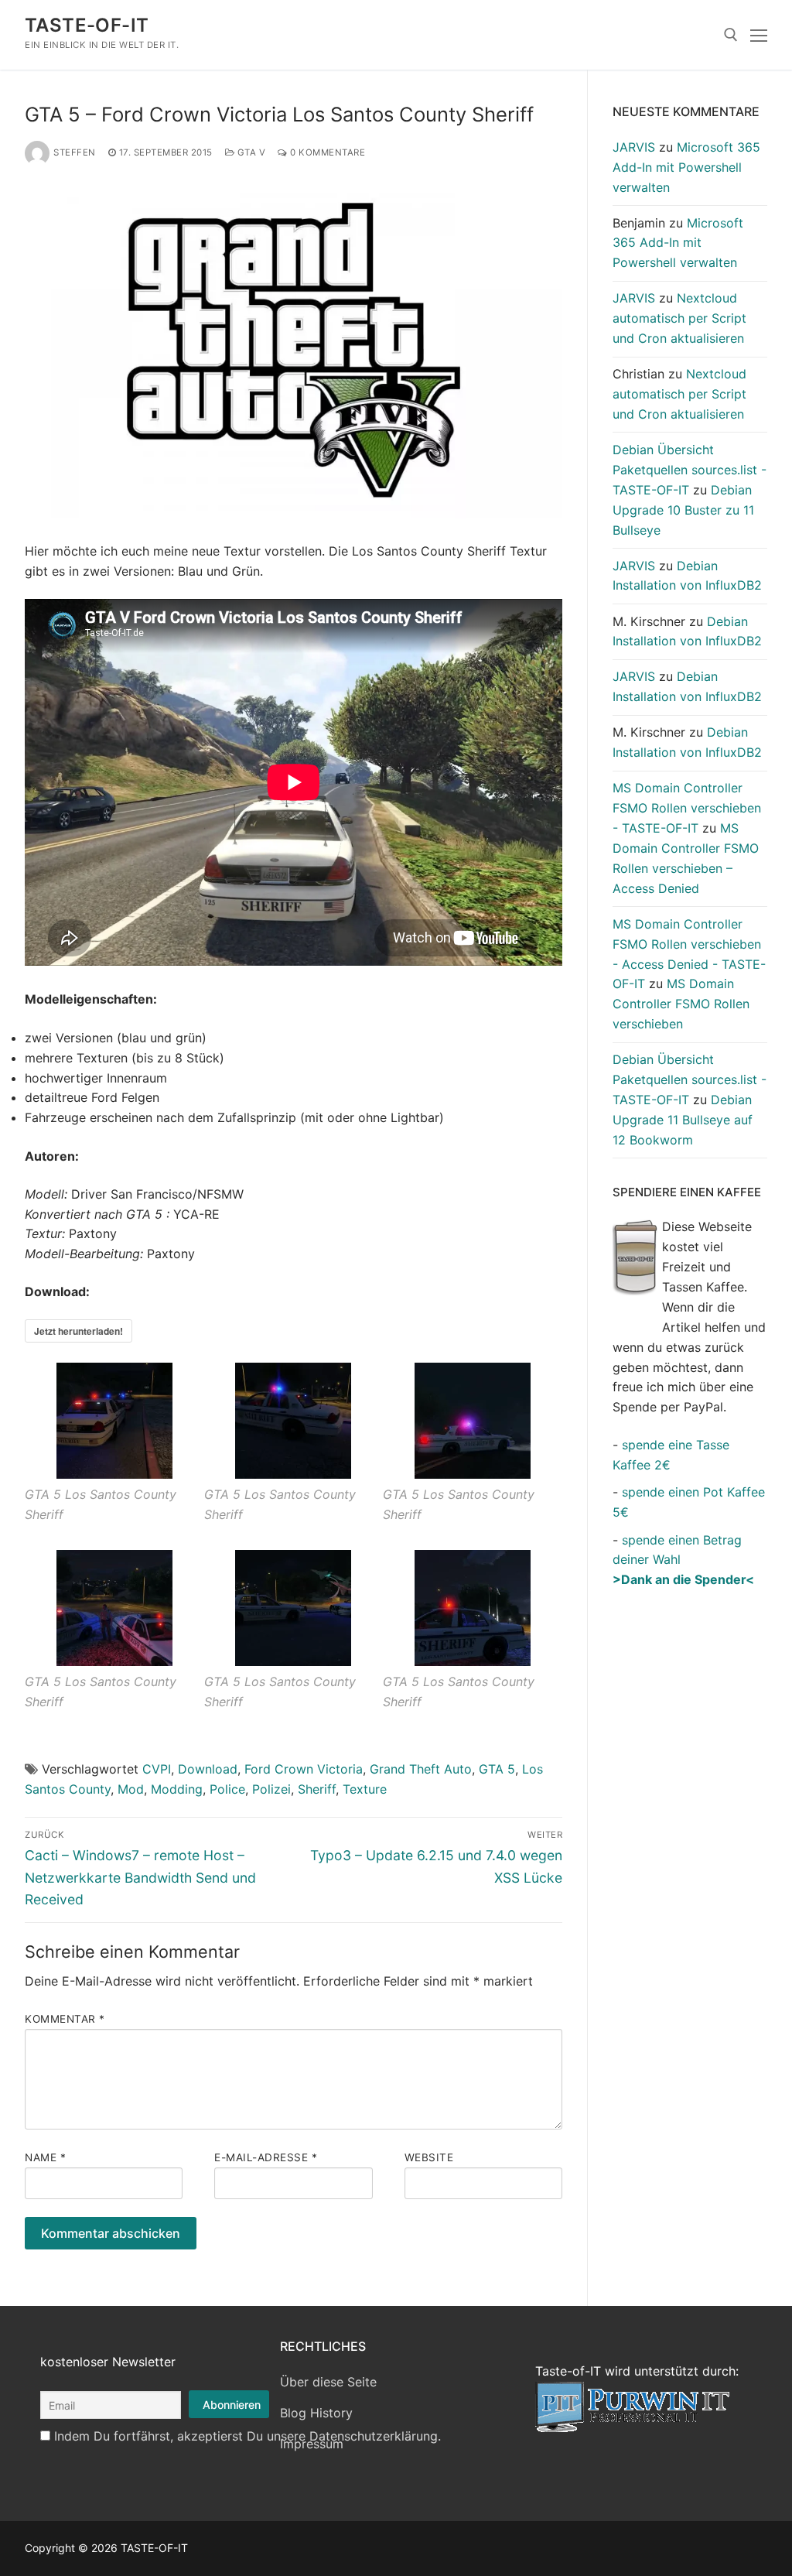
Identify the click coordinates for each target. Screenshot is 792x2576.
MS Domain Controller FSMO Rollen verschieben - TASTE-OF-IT (687, 808)
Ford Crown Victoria (304, 1769)
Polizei (271, 1789)
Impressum (312, 2444)
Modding (177, 1789)
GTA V (250, 152)
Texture (365, 1789)
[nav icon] (759, 35)
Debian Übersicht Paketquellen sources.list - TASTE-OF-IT (690, 470)
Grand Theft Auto (421, 1769)
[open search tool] (731, 35)
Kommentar (65, 2019)
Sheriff (317, 1789)
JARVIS (634, 147)
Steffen (75, 152)
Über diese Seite (328, 2382)
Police (227, 1789)
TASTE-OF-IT (87, 25)
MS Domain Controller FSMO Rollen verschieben (681, 1004)
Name (45, 2157)
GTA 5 (497, 1769)
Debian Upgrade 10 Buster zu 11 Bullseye (683, 510)
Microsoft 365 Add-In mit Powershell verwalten (686, 167)
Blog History (316, 2413)
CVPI (157, 1769)
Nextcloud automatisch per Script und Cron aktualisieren (679, 318)
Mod (131, 1789)
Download (208, 1769)
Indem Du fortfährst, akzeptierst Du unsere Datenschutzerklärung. (247, 2436)
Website (429, 2157)
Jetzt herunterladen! (79, 1331)
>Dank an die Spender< (683, 1579)
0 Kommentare (326, 152)
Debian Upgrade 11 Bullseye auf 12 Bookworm (683, 1120)
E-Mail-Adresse (266, 2157)
